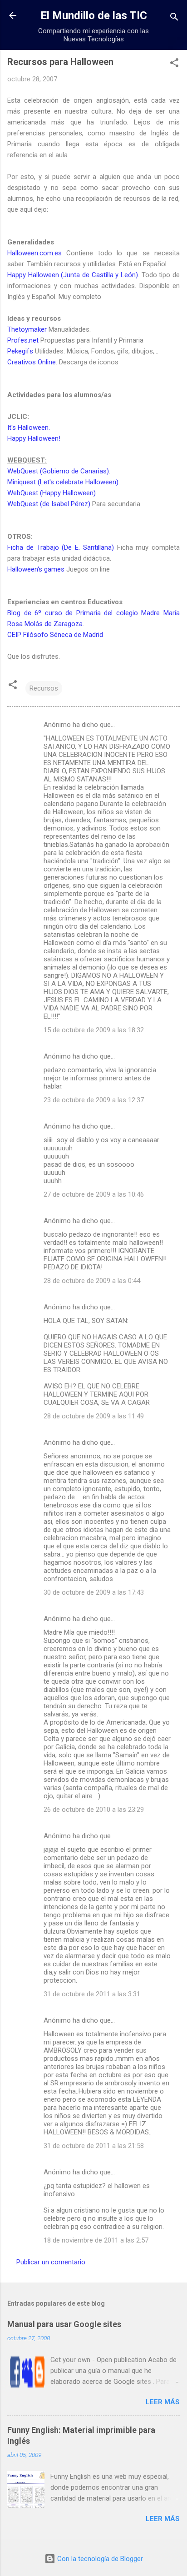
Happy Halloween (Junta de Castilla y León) (73, 275)
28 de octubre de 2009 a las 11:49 (94, 1416)
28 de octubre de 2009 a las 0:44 (92, 1281)
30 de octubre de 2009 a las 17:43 (94, 1592)
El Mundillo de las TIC (94, 15)
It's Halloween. (29, 428)
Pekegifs (20, 351)
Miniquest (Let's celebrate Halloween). (64, 482)
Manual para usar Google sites (64, 2324)
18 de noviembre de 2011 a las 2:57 (96, 2240)
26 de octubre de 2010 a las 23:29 (94, 1810)
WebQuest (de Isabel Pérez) (49, 504)
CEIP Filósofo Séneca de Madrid (55, 635)
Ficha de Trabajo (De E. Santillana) (61, 547)
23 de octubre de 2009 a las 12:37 (94, 1100)
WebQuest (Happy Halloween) (52, 493)
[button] (174, 64)
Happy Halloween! (34, 438)
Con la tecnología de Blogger (99, 2559)
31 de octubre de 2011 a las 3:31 (92, 1994)
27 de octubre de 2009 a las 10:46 (94, 1194)
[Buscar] (174, 18)
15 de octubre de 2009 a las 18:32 (94, 1030)
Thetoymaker (27, 329)
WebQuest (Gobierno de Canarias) (58, 471)
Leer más (163, 2402)
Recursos (44, 688)
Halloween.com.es (34, 253)
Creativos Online (32, 362)
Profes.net (23, 340)
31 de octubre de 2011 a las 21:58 (94, 2146)
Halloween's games (36, 569)
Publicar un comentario (51, 2262)
